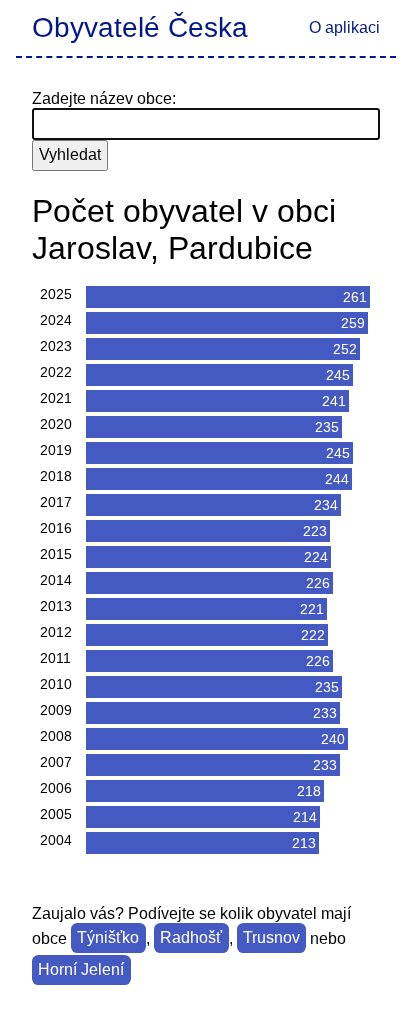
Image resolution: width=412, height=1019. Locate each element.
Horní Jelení (81, 970)
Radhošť (191, 938)
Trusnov (271, 938)
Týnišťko (108, 938)
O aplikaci (344, 27)
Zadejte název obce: (104, 98)
